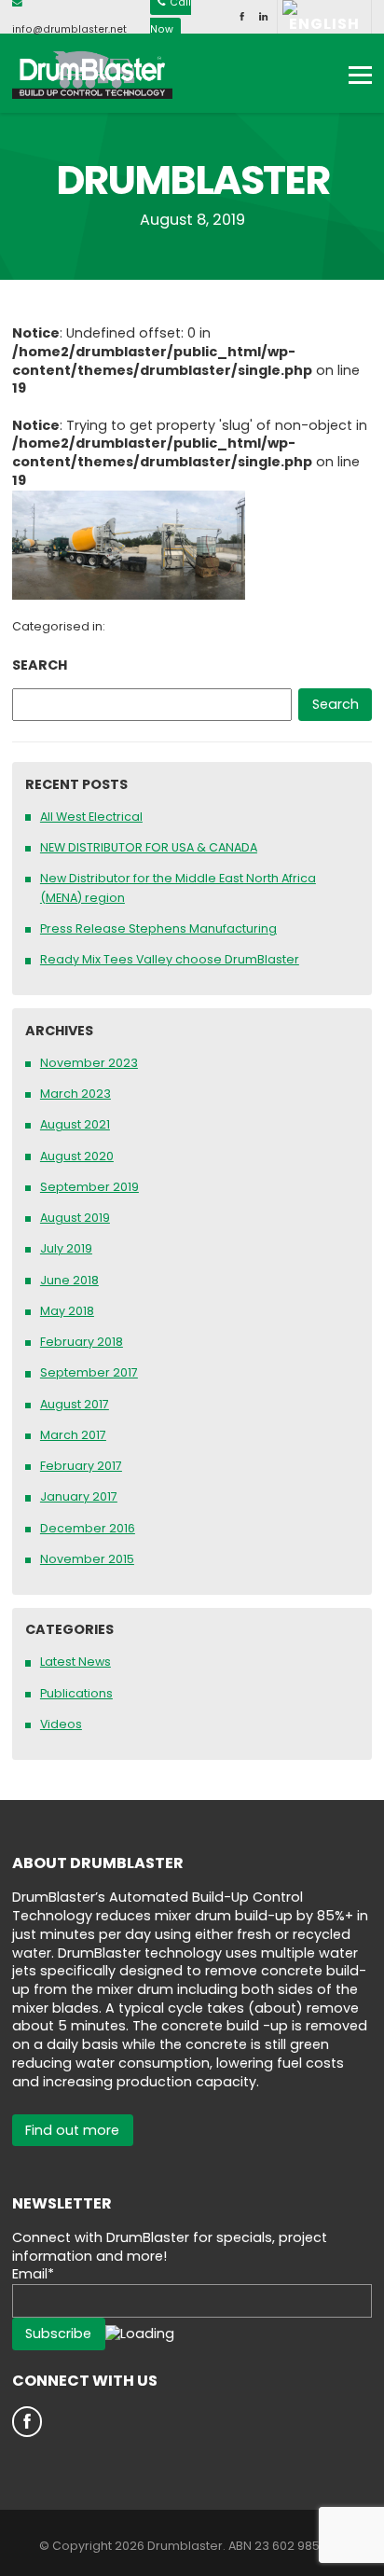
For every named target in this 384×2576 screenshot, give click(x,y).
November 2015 (87, 1559)
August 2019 (75, 1218)
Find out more (72, 2130)
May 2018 (67, 1311)
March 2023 (75, 1094)
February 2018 (82, 1342)
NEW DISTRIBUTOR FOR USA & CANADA (149, 847)
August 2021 (75, 1124)
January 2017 (79, 1496)
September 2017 (89, 1372)
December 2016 (88, 1528)
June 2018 (69, 1280)
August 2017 (75, 1404)
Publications (76, 1693)
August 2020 (77, 1156)
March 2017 (73, 1435)
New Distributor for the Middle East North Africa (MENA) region (178, 888)
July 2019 (66, 1248)
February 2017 (81, 1466)
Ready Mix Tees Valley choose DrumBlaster (170, 959)
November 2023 (89, 1063)
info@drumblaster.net (69, 29)
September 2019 (89, 1187)
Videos (61, 1724)
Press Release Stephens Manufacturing (158, 928)
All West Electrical (91, 817)
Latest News (75, 1662)
